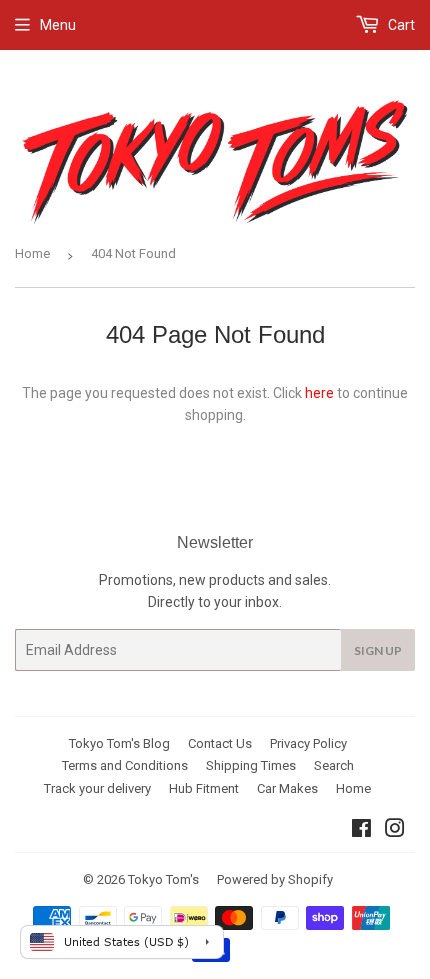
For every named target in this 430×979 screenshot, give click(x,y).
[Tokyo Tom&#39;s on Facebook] (361, 831)
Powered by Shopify (275, 879)
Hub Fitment (204, 788)
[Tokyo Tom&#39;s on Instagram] (395, 831)
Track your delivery (97, 788)
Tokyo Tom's (163, 879)
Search (334, 765)
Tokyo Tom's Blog (119, 743)
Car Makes (287, 788)
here (319, 393)
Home (32, 253)
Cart (400, 25)
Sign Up (378, 650)
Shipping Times (251, 765)
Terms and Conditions (125, 765)
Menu (58, 25)
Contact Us (220, 743)
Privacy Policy (308, 743)
